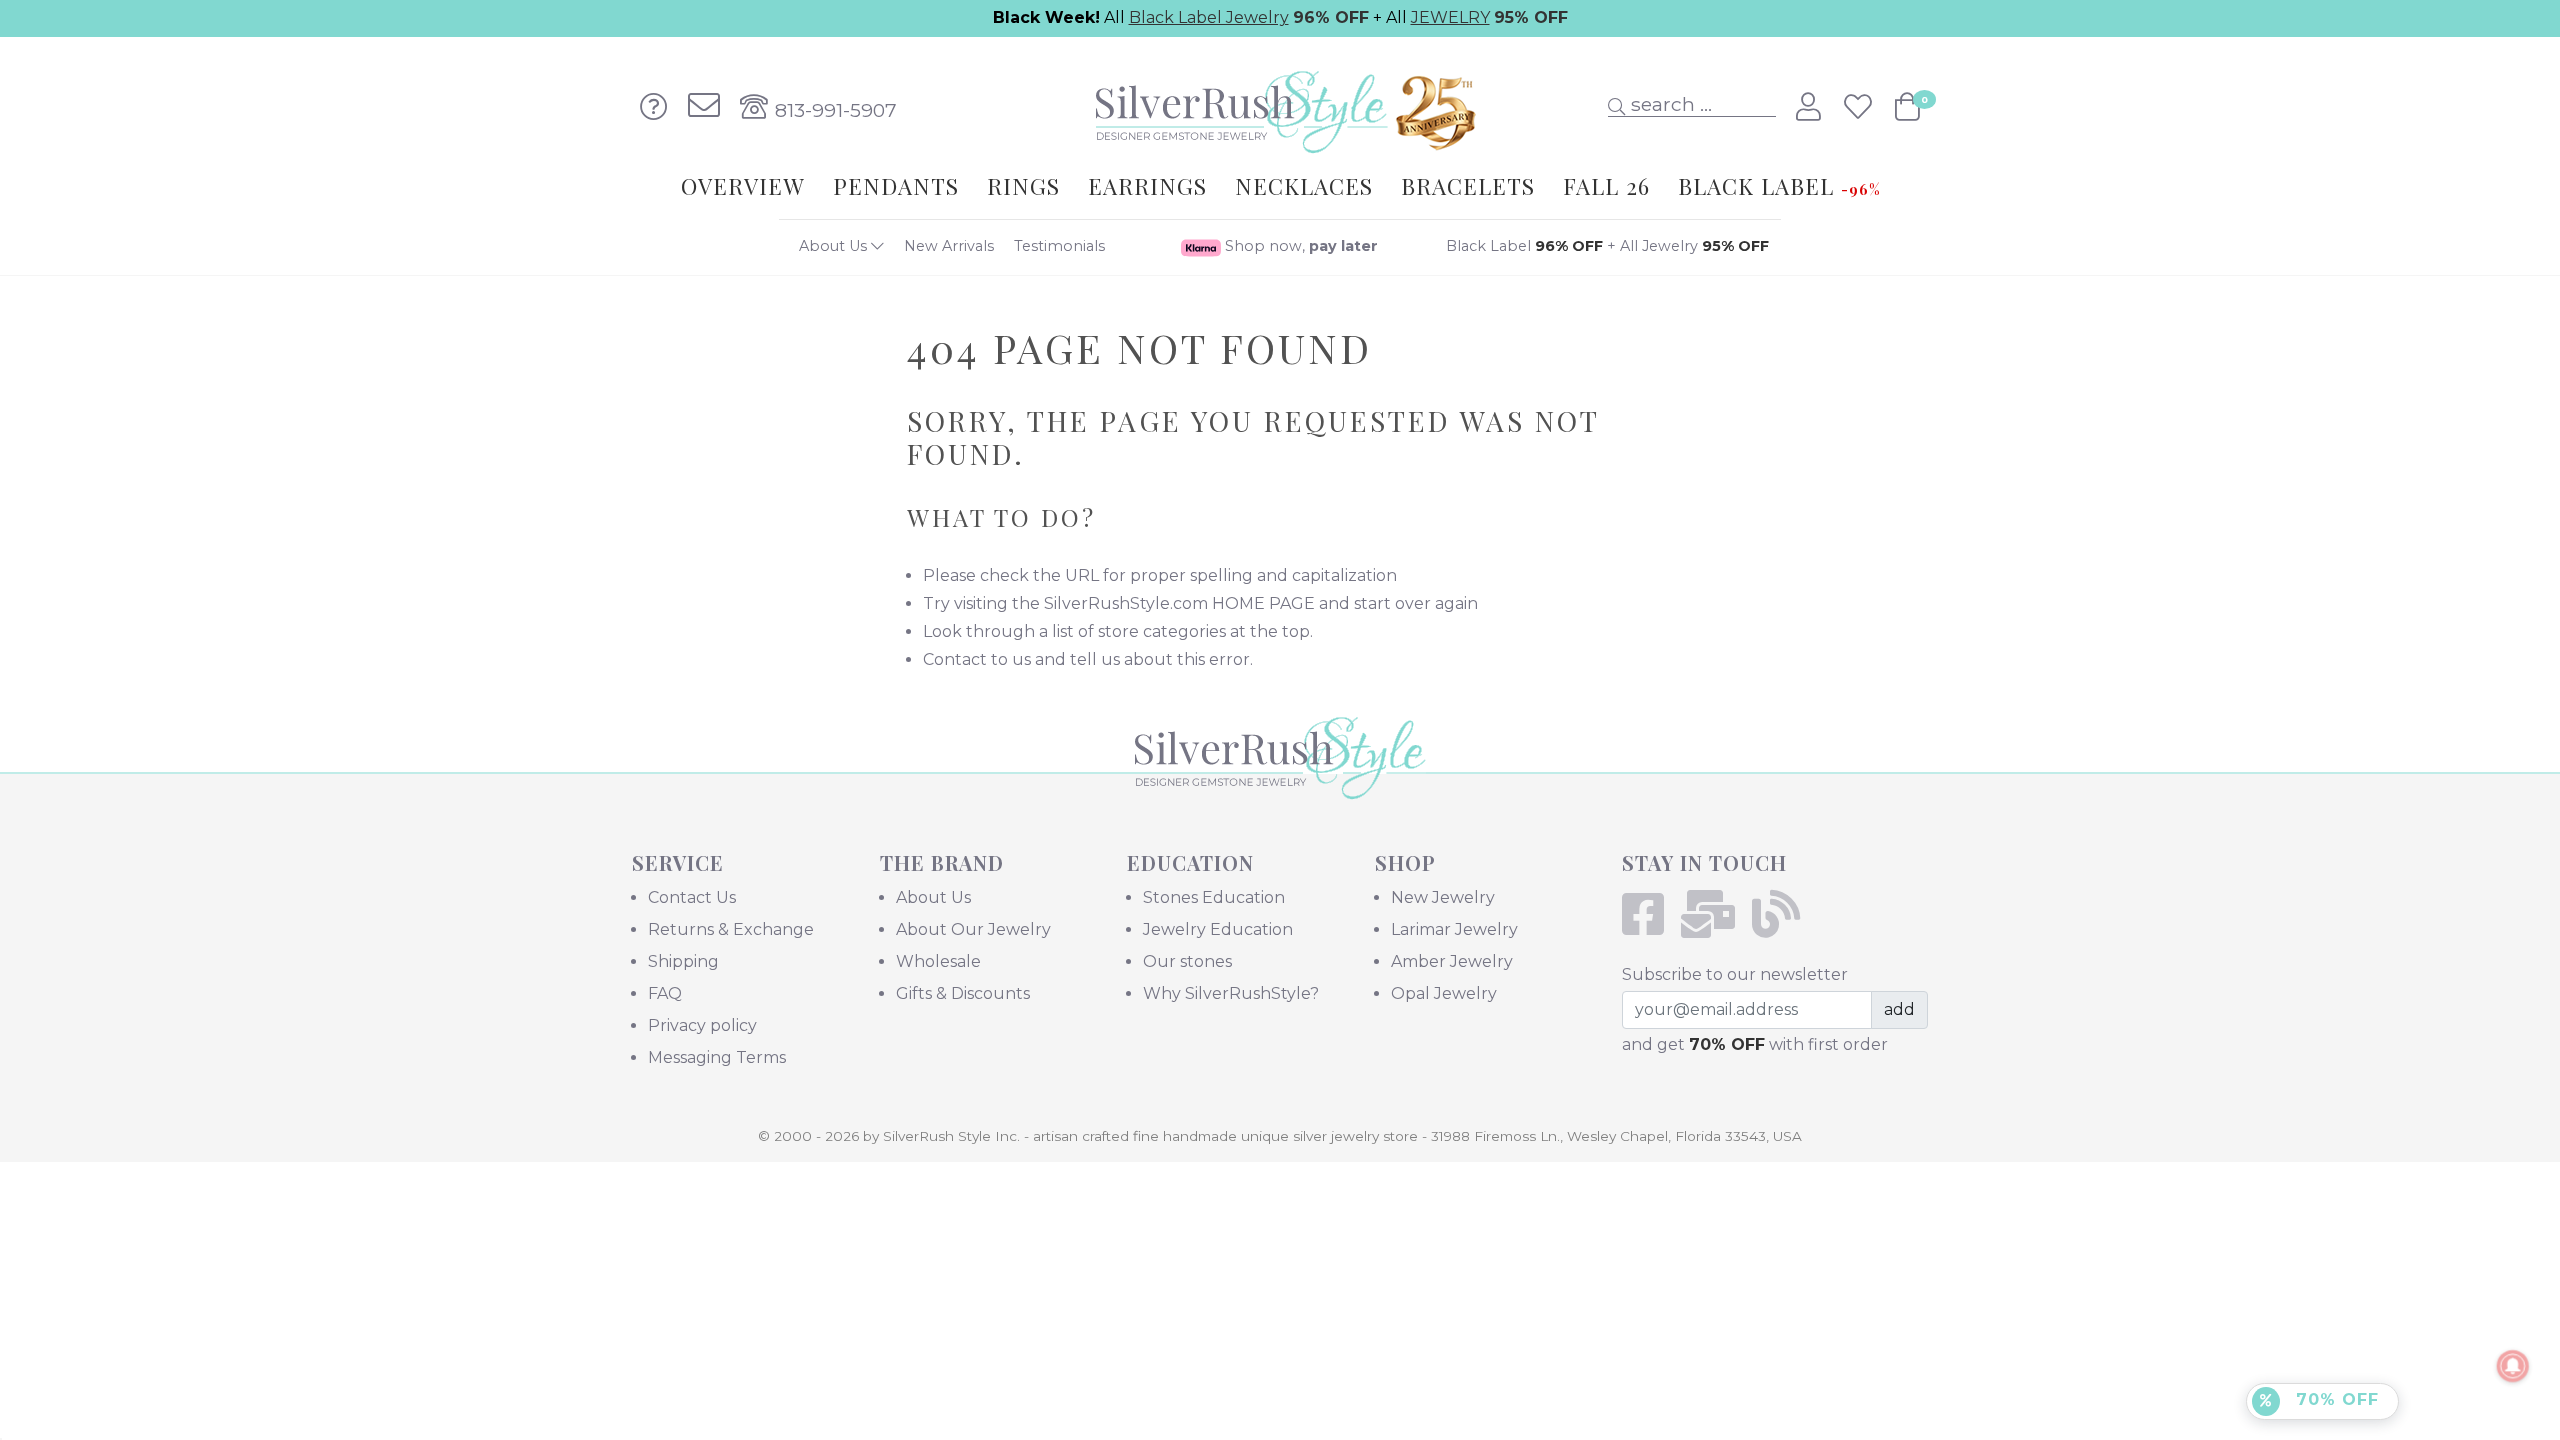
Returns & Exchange (731, 929)
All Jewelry (1694, 246)
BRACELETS (1468, 186)
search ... (1669, 104)
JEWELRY (1450, 17)
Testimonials (1059, 246)
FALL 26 (1606, 186)
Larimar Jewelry (1454, 929)
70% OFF (2334, 1399)
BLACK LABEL (1779, 186)
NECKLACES (1304, 186)
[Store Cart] (1907, 107)
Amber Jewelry (1452, 961)
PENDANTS (896, 186)
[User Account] (1812, 107)
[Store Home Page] (1280, 785)
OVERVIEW (743, 186)
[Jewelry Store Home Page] (1280, 105)
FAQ (665, 993)
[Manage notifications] (2513, 1366)
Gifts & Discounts (963, 993)
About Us (835, 246)
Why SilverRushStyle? (1231, 993)
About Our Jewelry (973, 929)
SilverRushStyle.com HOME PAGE (1179, 603)
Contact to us (977, 659)
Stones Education (1214, 897)
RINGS (1023, 186)
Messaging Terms (717, 1057)
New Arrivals (949, 246)
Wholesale (938, 961)
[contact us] (704, 107)
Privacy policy (702, 1025)
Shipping (683, 961)
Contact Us (692, 897)
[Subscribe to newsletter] (1714, 926)
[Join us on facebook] (1649, 926)
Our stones (1187, 961)
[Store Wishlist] (1861, 107)
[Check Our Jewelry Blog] (1782, 926)
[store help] (654, 107)
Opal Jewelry (1444, 993)
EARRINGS (1147, 186)
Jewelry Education (1218, 929)
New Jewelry (1443, 897)
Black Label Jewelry (1209, 17)
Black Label (1524, 246)
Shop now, (1299, 246)
